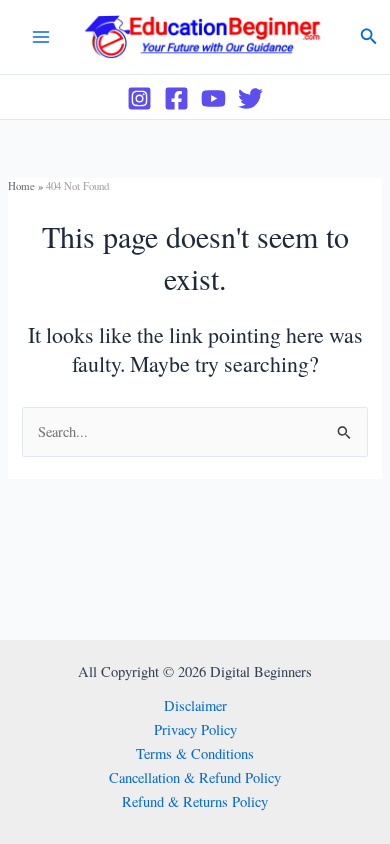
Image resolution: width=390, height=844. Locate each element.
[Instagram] (139, 98)
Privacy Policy (195, 729)
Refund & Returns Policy (195, 801)
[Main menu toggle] (41, 37)
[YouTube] (213, 98)
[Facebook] (176, 98)
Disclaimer (195, 705)
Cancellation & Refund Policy (195, 777)
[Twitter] (250, 98)
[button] (369, 37)
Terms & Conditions (195, 753)
